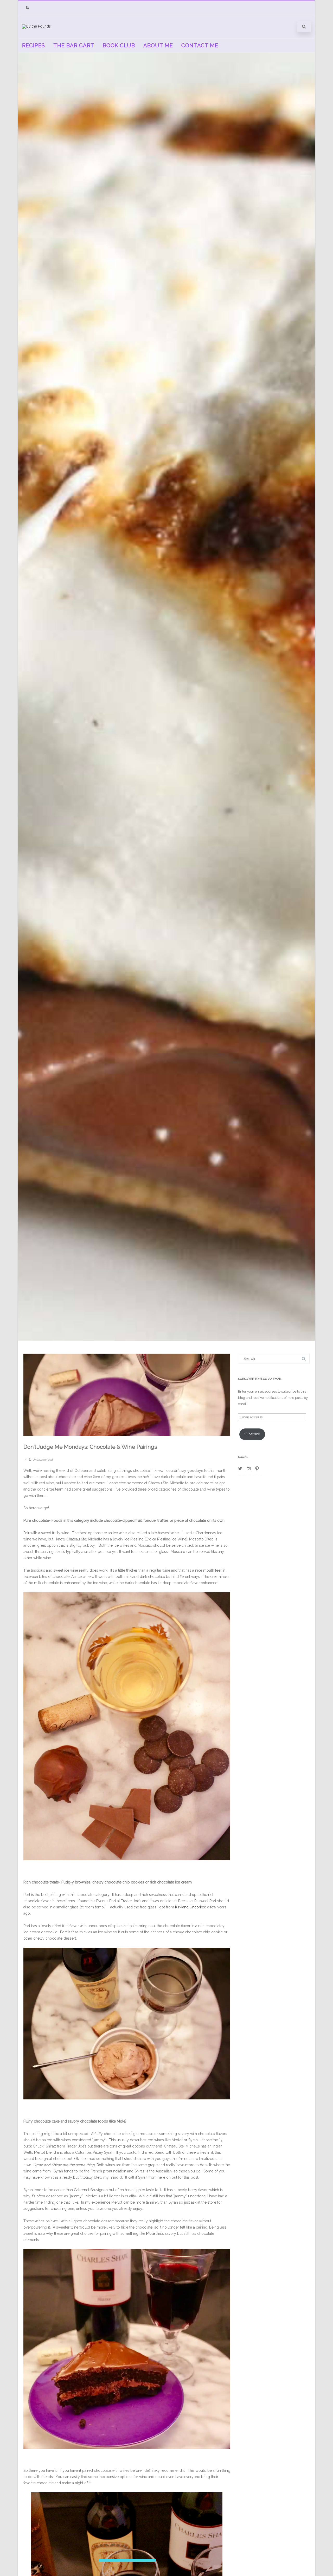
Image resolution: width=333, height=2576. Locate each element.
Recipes (34, 45)
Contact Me (200, 45)
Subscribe (252, 1434)
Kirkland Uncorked (191, 1907)
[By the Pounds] (36, 26)
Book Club (119, 45)
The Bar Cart (74, 45)
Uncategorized (43, 1460)
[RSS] (27, 8)
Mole (151, 2234)
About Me (158, 45)
